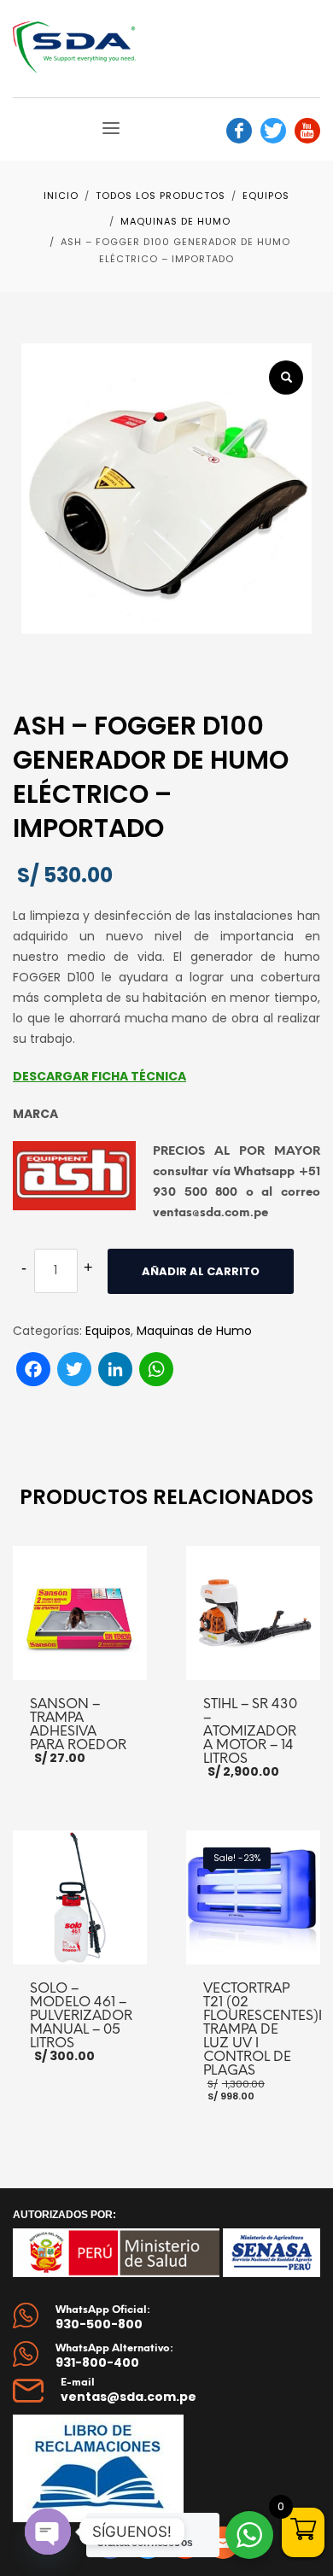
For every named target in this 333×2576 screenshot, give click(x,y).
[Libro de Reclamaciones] (102, 2468)
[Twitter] (273, 131)
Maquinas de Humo (194, 1331)
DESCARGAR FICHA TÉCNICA (99, 1076)
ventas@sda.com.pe (129, 2397)
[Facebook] (239, 131)
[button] (286, 378)
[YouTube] (307, 131)
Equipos (108, 1331)
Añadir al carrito (201, 1271)
